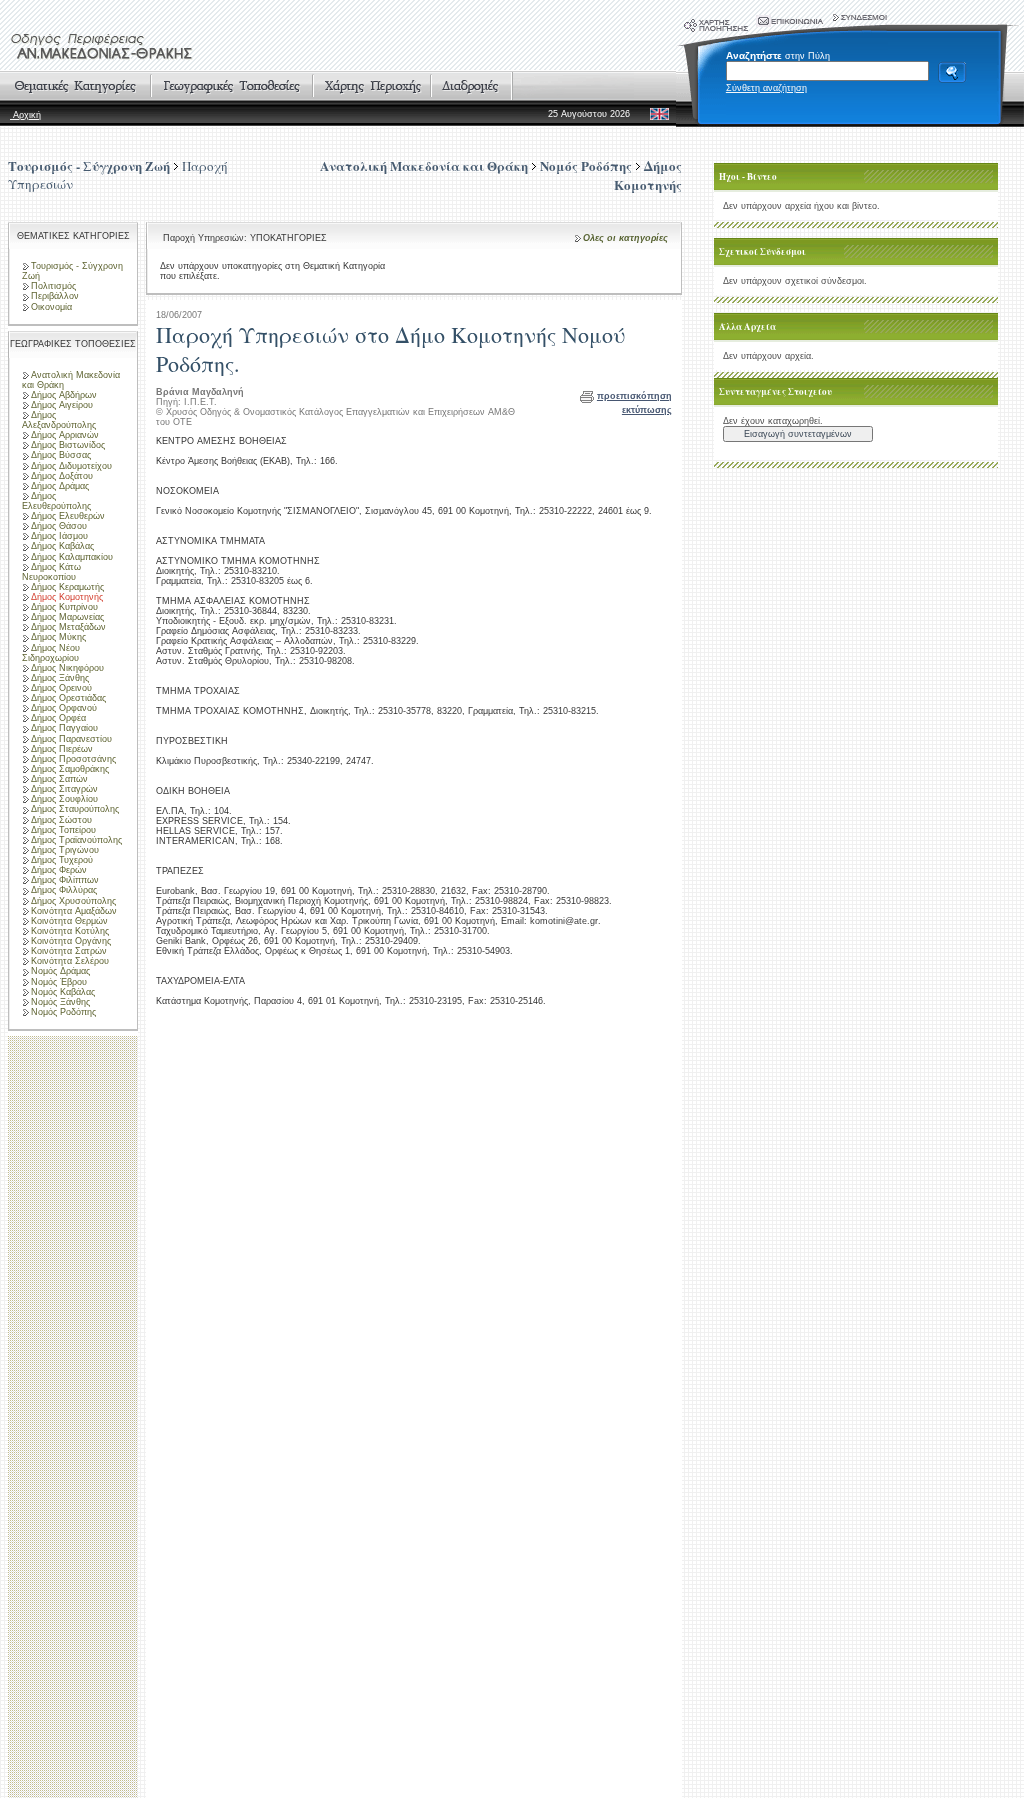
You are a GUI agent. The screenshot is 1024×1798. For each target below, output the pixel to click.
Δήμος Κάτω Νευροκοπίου (51, 572)
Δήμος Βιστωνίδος (68, 445)
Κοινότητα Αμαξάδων (74, 911)
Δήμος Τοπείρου (63, 830)
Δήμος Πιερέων (62, 749)
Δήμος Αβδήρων (64, 395)
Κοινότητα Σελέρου (70, 961)
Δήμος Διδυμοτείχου (71, 466)
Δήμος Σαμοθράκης (70, 769)
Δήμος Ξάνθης (60, 678)
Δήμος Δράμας (60, 486)
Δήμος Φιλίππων (65, 880)
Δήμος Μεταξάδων (68, 627)
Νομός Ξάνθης (60, 1002)
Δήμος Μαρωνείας (67, 617)
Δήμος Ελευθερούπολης (56, 501)
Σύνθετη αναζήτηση (766, 88)
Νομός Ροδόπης (63, 1012)
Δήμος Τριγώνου (65, 850)
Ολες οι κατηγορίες (625, 238)
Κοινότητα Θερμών (69, 921)
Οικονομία (51, 307)
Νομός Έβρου (59, 982)
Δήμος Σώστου (61, 820)
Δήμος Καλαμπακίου (72, 557)
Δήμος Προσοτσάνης (73, 759)
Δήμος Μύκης (58, 637)
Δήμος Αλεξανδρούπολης (59, 420)
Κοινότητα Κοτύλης (70, 931)
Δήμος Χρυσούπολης (73, 901)
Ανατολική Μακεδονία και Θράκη (71, 380)
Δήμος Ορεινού (61, 688)
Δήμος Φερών (59, 870)
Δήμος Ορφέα (58, 718)
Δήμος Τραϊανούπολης (76, 840)
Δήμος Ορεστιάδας (68, 698)
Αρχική (25, 115)
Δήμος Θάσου (59, 526)
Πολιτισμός (53, 286)
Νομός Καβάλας (63, 992)
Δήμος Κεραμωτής (67, 587)
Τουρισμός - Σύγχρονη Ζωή (89, 165)
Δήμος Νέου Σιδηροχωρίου (51, 653)
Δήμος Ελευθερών (68, 516)
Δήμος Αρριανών (65, 435)
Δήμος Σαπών (59, 779)
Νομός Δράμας (60, 971)
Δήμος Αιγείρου (62, 405)
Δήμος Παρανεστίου (71, 739)
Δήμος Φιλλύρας (64, 890)
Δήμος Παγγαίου (64, 728)
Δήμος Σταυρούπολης (75, 809)
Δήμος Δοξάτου (62, 476)
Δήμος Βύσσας (61, 455)
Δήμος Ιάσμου (59, 536)
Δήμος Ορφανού (64, 708)
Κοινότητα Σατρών (69, 951)
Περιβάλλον (55, 296)
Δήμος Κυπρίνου (64, 607)
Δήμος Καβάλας (62, 546)
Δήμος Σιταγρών (64, 789)
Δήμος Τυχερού (62, 860)
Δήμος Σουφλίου (64, 799)
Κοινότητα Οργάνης (71, 941)
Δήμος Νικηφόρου (67, 668)
